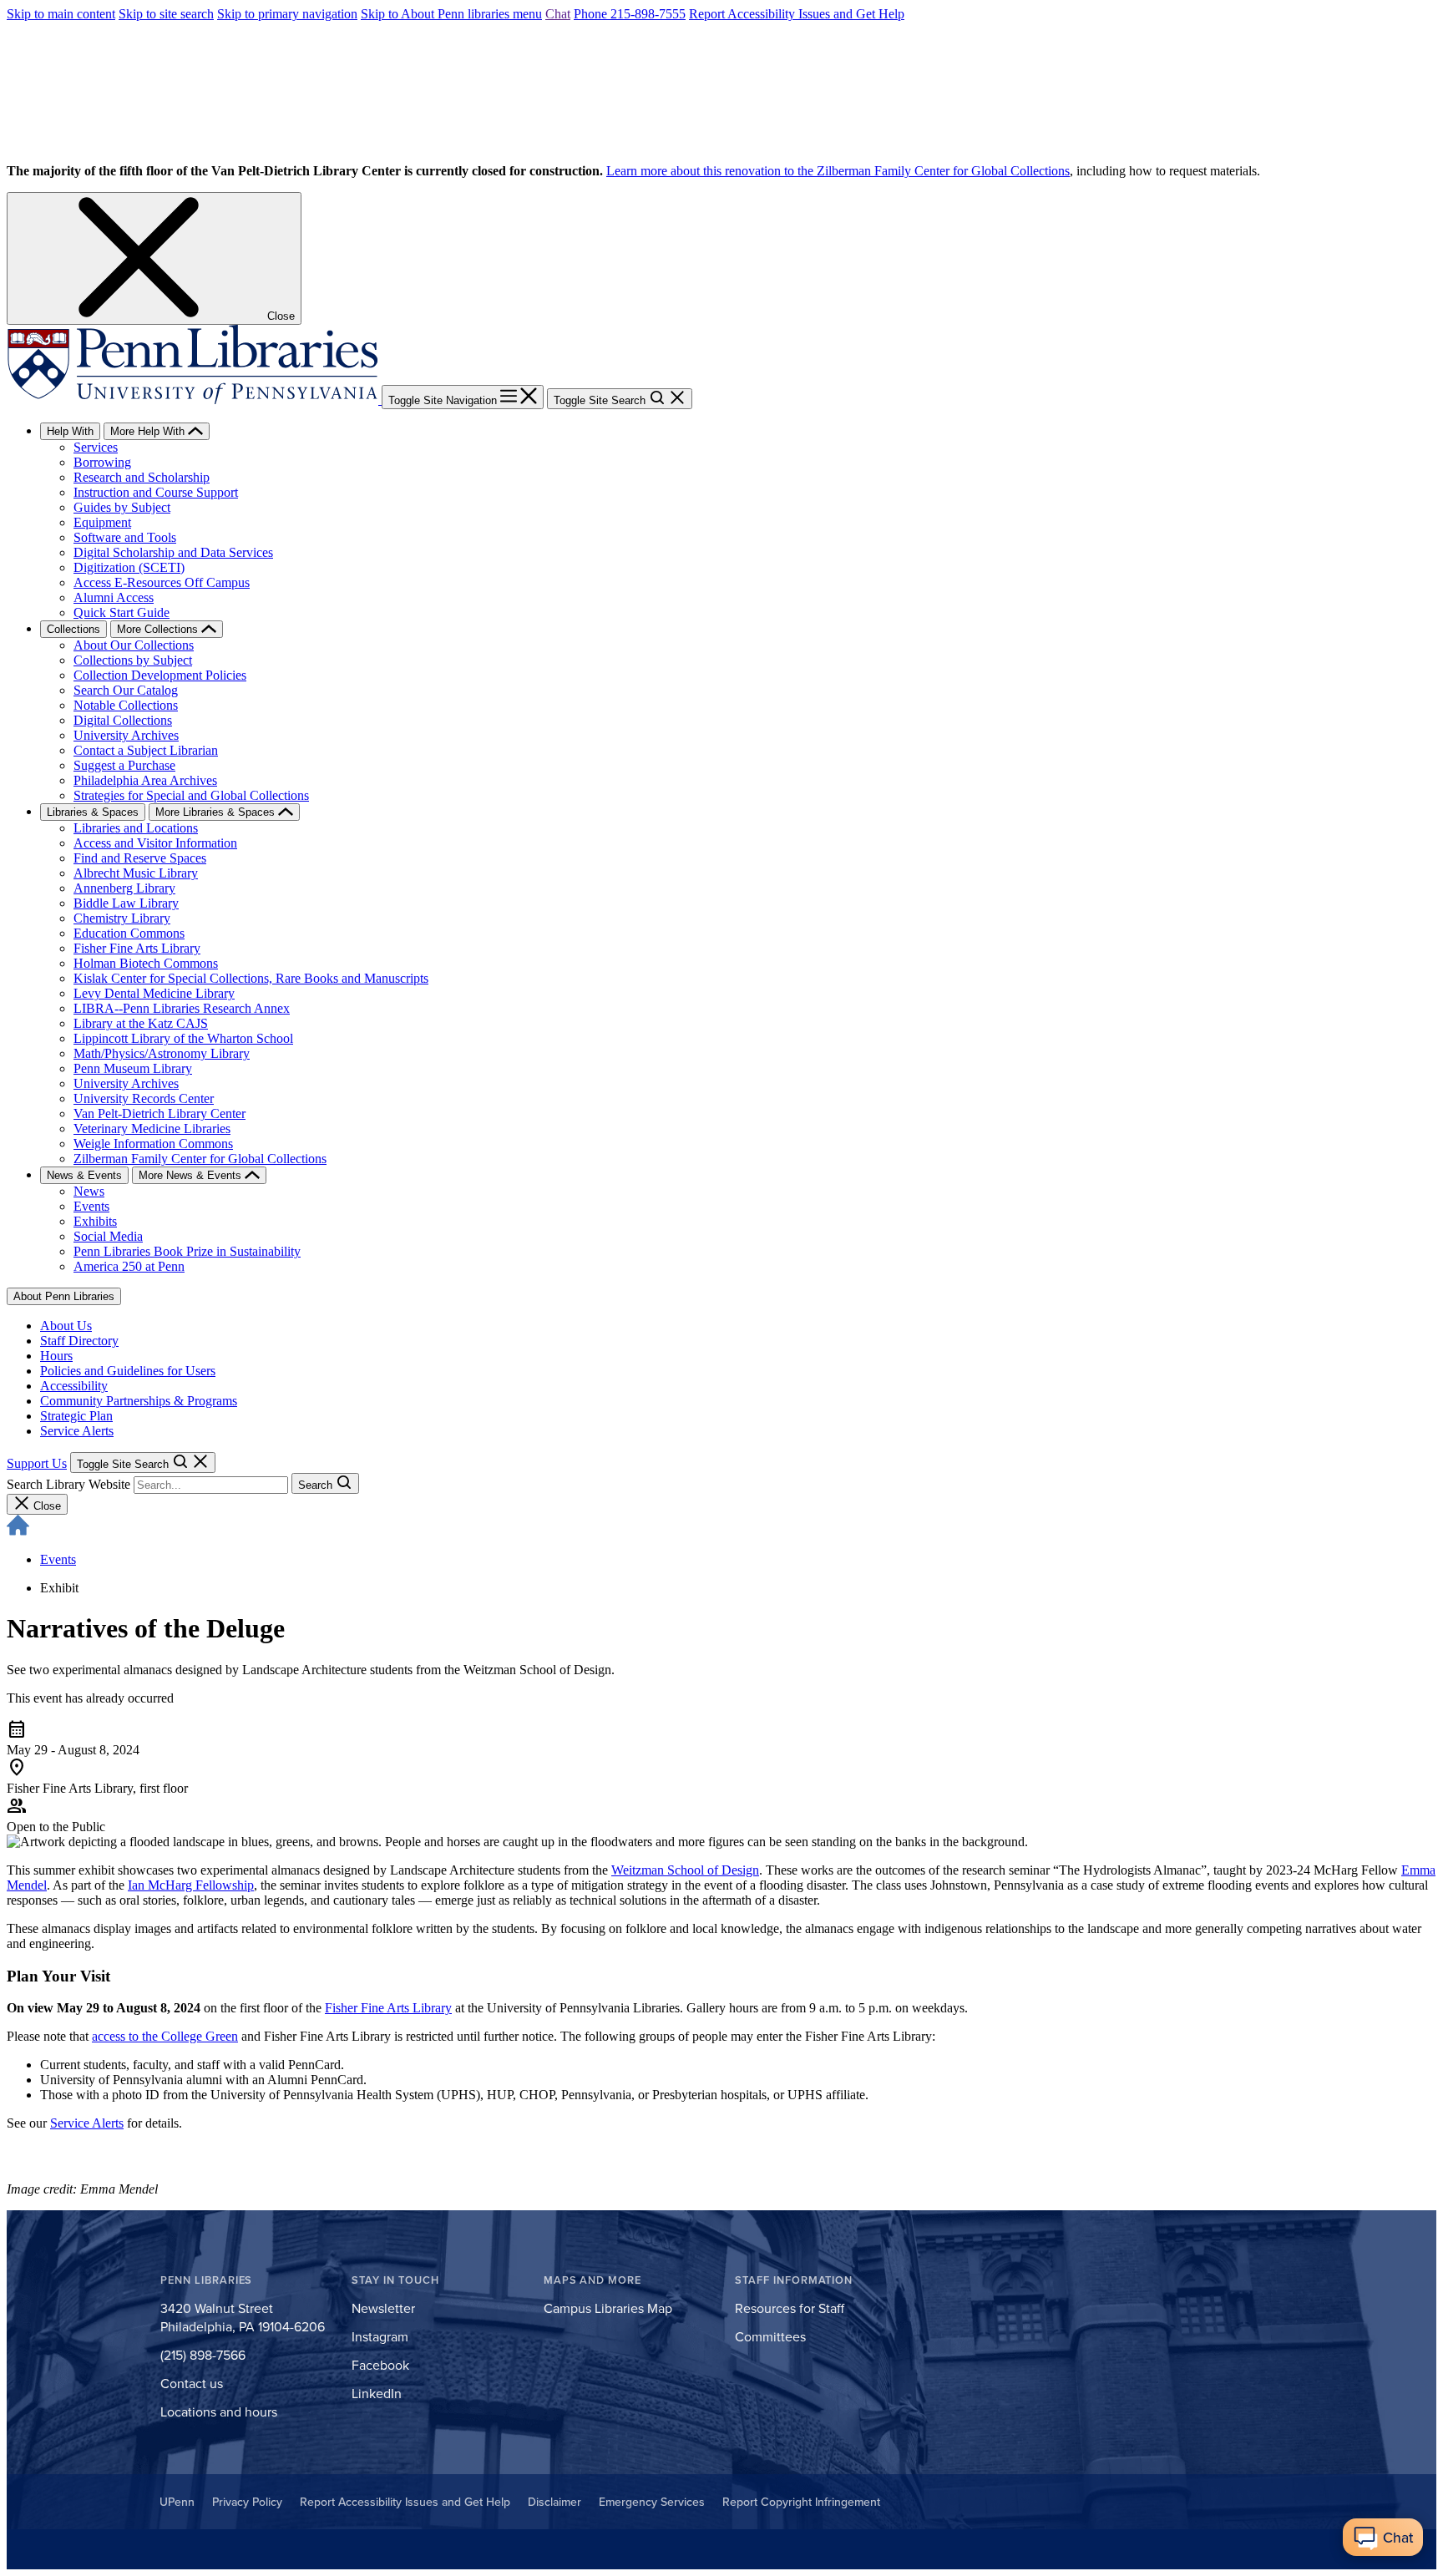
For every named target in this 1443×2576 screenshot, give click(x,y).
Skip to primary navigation (287, 14)
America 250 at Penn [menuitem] (129, 1266)
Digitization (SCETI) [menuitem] (129, 567)
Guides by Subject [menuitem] (122, 507)
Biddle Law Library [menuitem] (126, 903)
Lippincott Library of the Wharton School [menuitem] (183, 1038)
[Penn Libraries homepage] (194, 400)
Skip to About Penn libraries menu (451, 14)
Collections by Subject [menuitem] (133, 660)
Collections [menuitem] (73, 629)
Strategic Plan (76, 1416)
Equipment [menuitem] (102, 522)
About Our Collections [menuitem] (134, 645)
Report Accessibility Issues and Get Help (797, 14)
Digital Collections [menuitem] (123, 720)
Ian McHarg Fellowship (191, 1885)
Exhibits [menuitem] (95, 1221)
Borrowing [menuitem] (102, 462)
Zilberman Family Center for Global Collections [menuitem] (200, 1159)
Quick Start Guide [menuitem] (122, 612)
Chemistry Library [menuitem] (122, 918)
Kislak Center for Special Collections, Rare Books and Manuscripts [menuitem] (251, 978)
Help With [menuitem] (70, 431)
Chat (558, 14)
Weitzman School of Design (685, 1870)
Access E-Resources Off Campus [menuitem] (162, 582)
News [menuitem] (89, 1191)
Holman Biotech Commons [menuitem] (146, 963)
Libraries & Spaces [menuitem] (93, 812)
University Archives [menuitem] (126, 735)
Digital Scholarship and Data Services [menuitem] (173, 552)
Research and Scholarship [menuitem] (142, 477)
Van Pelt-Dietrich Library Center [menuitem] (159, 1113)
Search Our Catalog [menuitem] (126, 690)
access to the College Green (165, 2036)
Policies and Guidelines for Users (128, 1371)
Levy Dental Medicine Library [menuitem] (154, 993)
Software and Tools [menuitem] (125, 537)
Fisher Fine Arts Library (388, 2008)
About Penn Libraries (64, 1296)
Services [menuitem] (96, 447)
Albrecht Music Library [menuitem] (136, 873)
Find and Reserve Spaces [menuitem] (140, 858)
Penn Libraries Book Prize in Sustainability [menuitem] (187, 1251)
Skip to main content (61, 14)
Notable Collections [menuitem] (126, 705)
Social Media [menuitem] (108, 1236)
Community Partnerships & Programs (139, 1401)
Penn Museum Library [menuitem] (133, 1068)
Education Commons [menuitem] (129, 933)
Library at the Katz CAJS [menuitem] (141, 1023)
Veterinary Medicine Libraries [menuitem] (152, 1129)
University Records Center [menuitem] (144, 1098)
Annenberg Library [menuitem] (124, 888)
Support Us (37, 1463)
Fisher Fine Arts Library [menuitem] (137, 948)
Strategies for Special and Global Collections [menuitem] (191, 795)
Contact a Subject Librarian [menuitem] (146, 750)
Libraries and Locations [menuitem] (136, 828)
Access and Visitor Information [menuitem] (155, 843)
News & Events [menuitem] (84, 1175)
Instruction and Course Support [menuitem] (156, 492)
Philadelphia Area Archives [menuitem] (145, 780)
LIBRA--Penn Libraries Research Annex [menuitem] (182, 1008)
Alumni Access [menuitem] (114, 597)
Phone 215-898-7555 (630, 14)
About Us (66, 1326)
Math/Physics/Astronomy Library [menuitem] (162, 1053)
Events (58, 1559)
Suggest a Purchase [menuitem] (124, 765)
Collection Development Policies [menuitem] (160, 675)
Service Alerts (77, 1431)
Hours (56, 1356)
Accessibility (74, 1386)
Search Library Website (68, 1484)
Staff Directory (79, 1341)
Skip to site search (166, 14)
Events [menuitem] (91, 1206)
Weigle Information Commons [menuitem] (153, 1144)
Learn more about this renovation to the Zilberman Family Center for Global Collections (838, 171)
